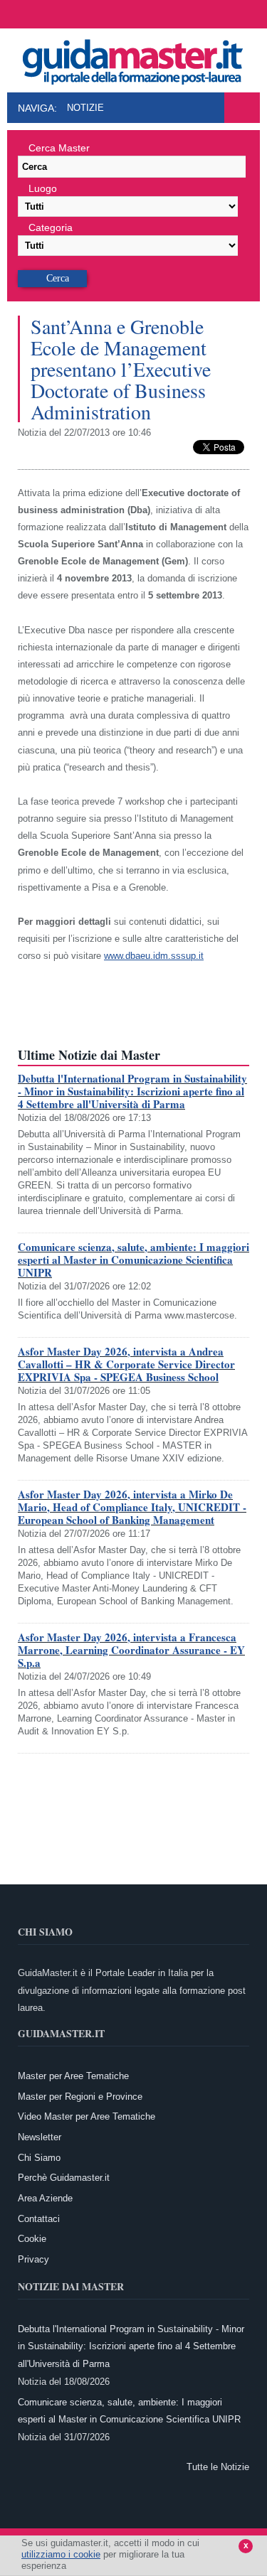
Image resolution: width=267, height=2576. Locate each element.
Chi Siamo (39, 2158)
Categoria (51, 227)
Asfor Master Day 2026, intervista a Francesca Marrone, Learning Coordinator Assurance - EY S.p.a (131, 1650)
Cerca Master (59, 148)
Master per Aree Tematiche (73, 2076)
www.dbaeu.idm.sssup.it (154, 956)
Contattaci (39, 2219)
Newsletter (40, 2137)
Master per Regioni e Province (80, 2097)
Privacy (33, 2259)
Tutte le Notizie (218, 2467)
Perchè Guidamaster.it (64, 2178)
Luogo (43, 188)
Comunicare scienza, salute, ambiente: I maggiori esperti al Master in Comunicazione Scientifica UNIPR (133, 1260)
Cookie (32, 2239)
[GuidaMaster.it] (134, 58)
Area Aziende (45, 2198)
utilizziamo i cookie (61, 2554)
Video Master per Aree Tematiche (87, 2116)
